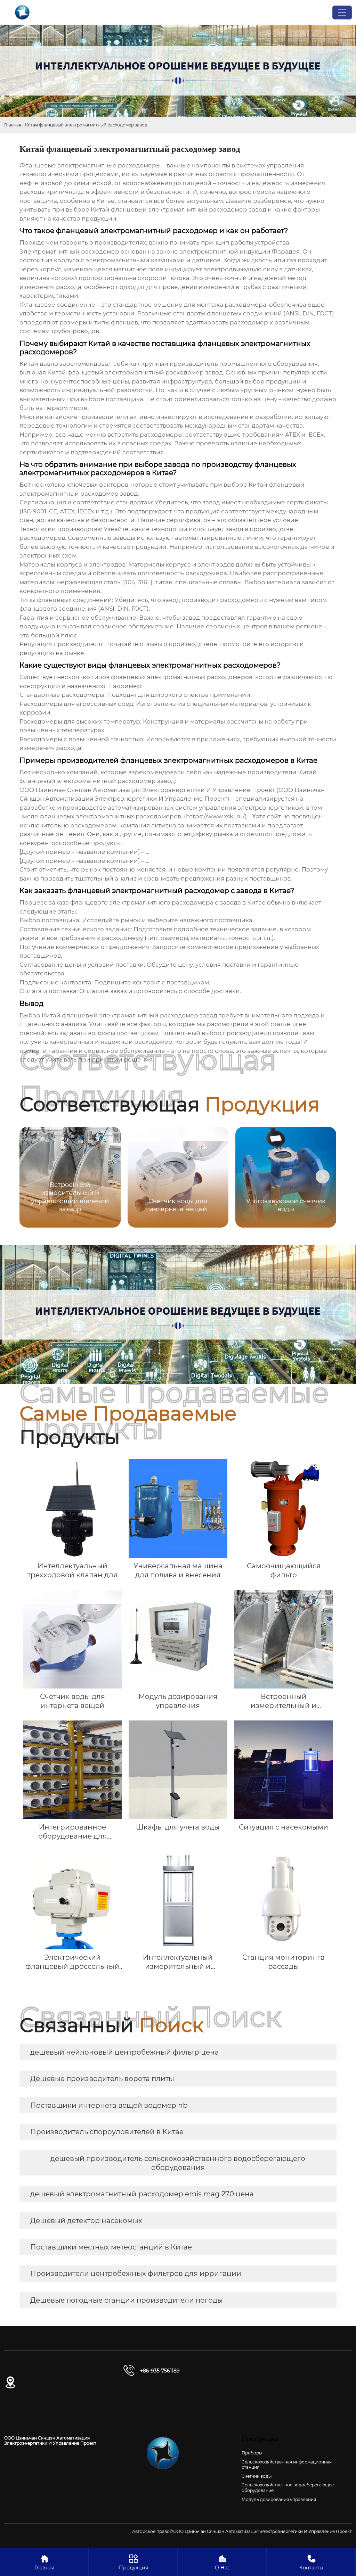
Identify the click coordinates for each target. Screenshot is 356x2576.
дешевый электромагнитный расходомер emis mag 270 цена (142, 2194)
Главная (13, 125)
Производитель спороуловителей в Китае (107, 2132)
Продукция (133, 2562)
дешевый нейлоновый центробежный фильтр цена (125, 2052)
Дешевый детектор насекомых (86, 2221)
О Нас (222, 2562)
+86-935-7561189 (160, 2371)
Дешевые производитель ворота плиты (102, 2079)
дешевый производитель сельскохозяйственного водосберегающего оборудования (178, 2163)
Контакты (311, 2562)
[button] (323, 1176)
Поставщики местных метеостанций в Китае (111, 2247)
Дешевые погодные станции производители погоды (127, 2300)
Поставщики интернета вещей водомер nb (109, 2105)
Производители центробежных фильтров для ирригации (136, 2273)
